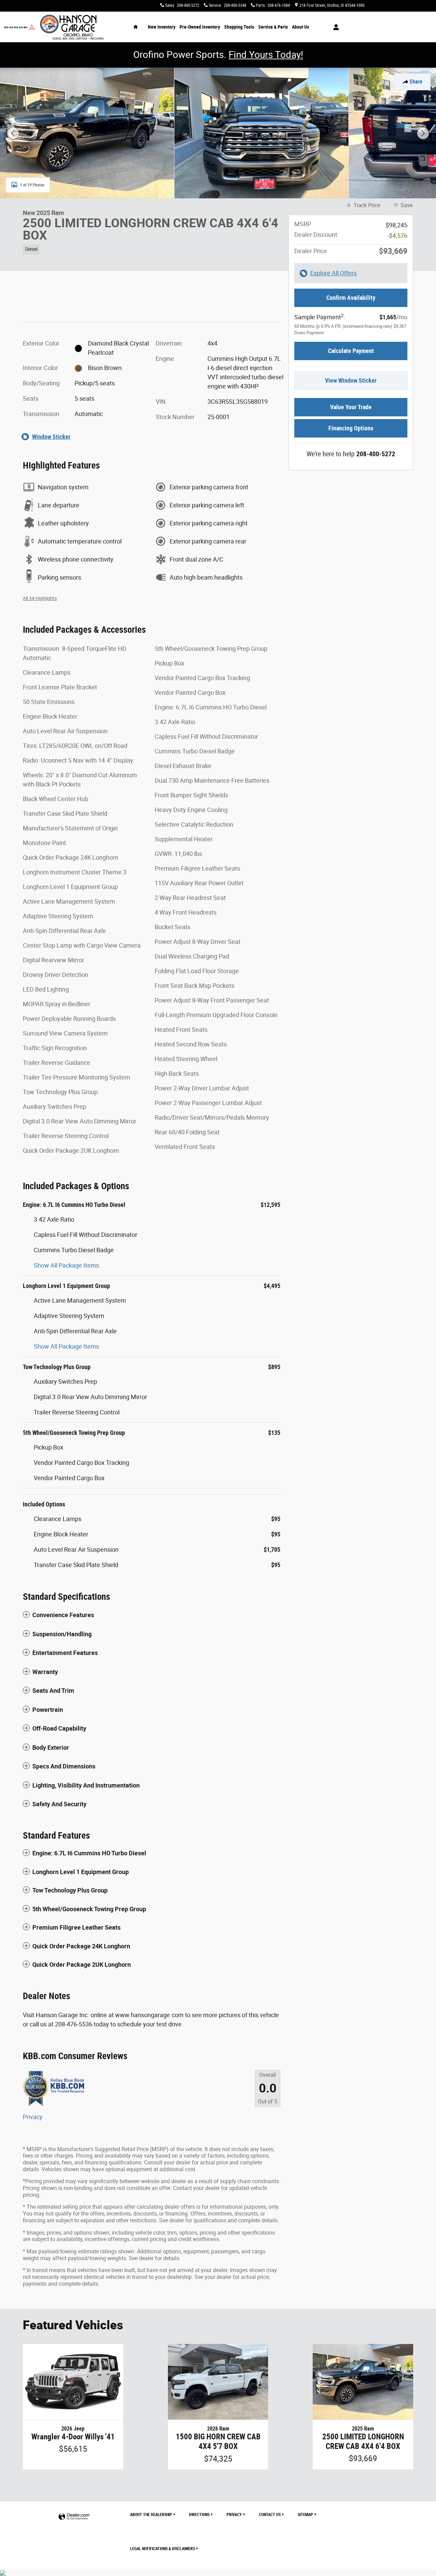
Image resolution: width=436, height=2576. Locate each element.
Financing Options (351, 428)
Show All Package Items (66, 1265)
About (300, 27)
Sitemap (305, 2515)
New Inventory (162, 27)
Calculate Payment (351, 351)
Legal (162, 2549)
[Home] (20, 27)
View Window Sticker (351, 380)
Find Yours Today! (266, 55)
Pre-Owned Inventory (200, 27)
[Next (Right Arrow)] (423, 133)
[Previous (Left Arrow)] (13, 133)
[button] (152, 248)
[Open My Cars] (334, 27)
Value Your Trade (351, 407)
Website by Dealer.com (74, 2517)
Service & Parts (273, 27)
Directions (199, 2515)
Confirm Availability (351, 298)
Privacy (33, 2117)
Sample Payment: (320, 317)
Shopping (239, 27)
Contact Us (270, 2515)
